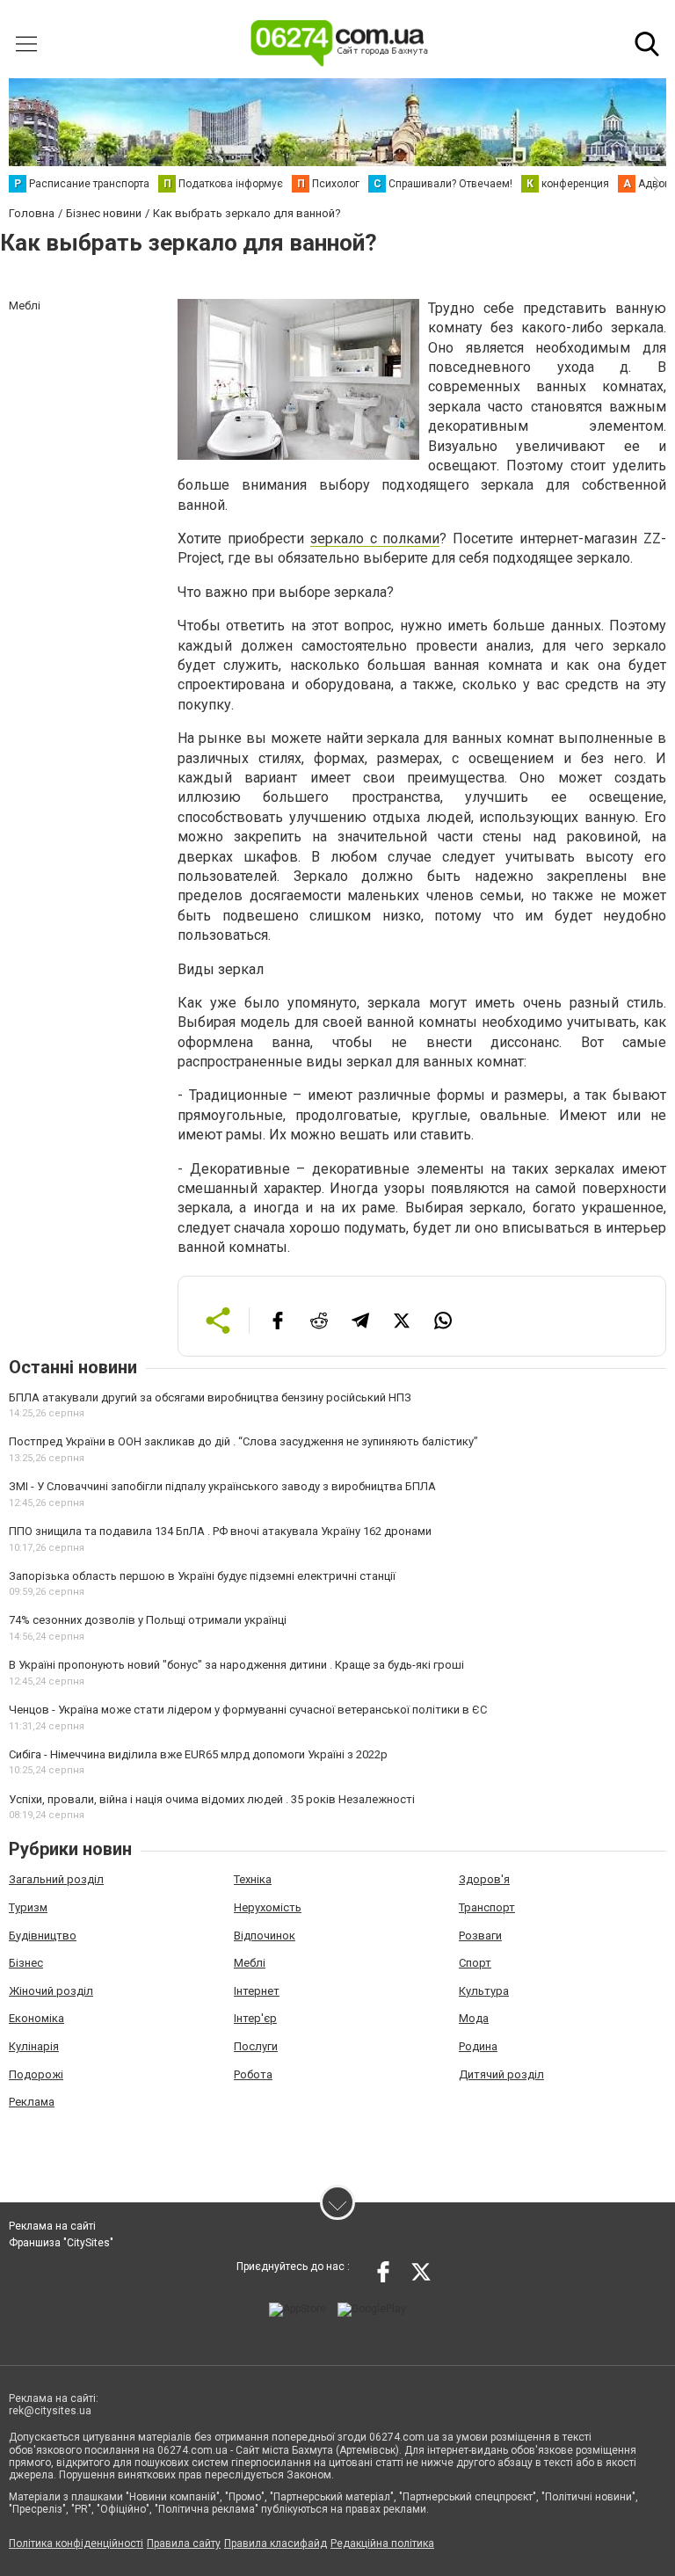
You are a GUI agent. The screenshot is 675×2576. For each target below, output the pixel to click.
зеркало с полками (375, 538)
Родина (478, 2046)
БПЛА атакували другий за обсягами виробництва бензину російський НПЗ (210, 1397)
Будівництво (43, 1936)
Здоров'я (484, 1879)
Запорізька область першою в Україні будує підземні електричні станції (202, 1576)
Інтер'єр (255, 2018)
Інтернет (257, 1991)
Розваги (480, 1936)
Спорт (475, 1963)
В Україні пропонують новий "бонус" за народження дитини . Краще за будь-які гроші (236, 1665)
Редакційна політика (382, 2543)
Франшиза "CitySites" (61, 2243)
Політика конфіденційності (76, 2543)
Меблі (250, 1963)
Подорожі (36, 2074)
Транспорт (487, 1907)
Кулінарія (34, 2046)
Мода (474, 2018)
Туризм (28, 1907)
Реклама (32, 2102)
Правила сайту (184, 2543)
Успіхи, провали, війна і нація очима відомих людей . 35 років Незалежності (212, 1799)
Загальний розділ (56, 1879)
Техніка (253, 1879)
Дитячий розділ (501, 2074)
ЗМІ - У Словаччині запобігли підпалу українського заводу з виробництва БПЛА (222, 1486)
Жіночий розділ (51, 1991)
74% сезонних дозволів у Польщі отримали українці (148, 1620)
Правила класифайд (276, 2543)
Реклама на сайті (52, 2226)
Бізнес (26, 1963)
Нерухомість (268, 1907)
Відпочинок (265, 1936)
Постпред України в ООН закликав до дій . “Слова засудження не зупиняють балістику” (243, 1441)
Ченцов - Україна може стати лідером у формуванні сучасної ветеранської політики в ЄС (248, 1710)
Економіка (36, 2018)
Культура (484, 1991)
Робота (253, 2074)
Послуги (256, 2046)
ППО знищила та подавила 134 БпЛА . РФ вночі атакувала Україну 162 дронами (220, 1531)
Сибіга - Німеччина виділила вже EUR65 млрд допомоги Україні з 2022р (198, 1754)
